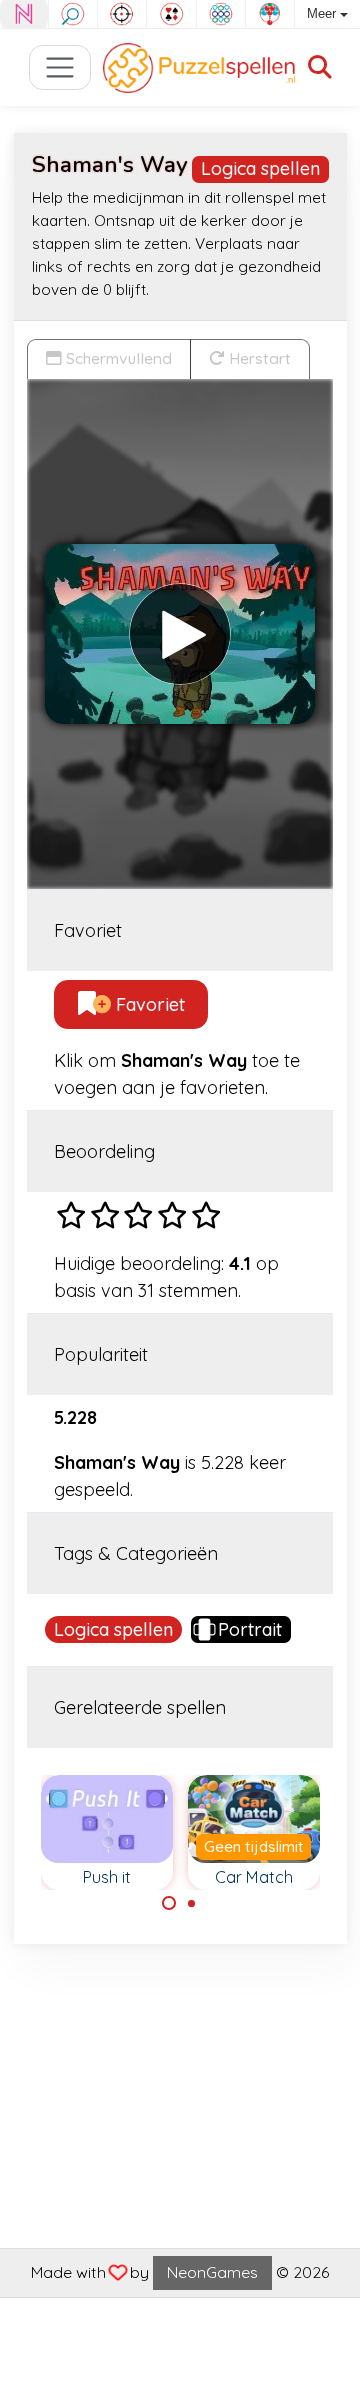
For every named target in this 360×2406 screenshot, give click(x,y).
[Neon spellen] (24, 14)
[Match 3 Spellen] (221, 14)
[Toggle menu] (60, 67)
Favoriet (148, 1004)
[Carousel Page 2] (192, 1903)
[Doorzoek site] (320, 67)
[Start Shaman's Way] (180, 634)
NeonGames (212, 2272)
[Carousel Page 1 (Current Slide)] (169, 1903)
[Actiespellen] (122, 14)
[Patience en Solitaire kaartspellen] (171, 14)
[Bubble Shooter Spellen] (270, 14)
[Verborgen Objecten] (73, 14)
